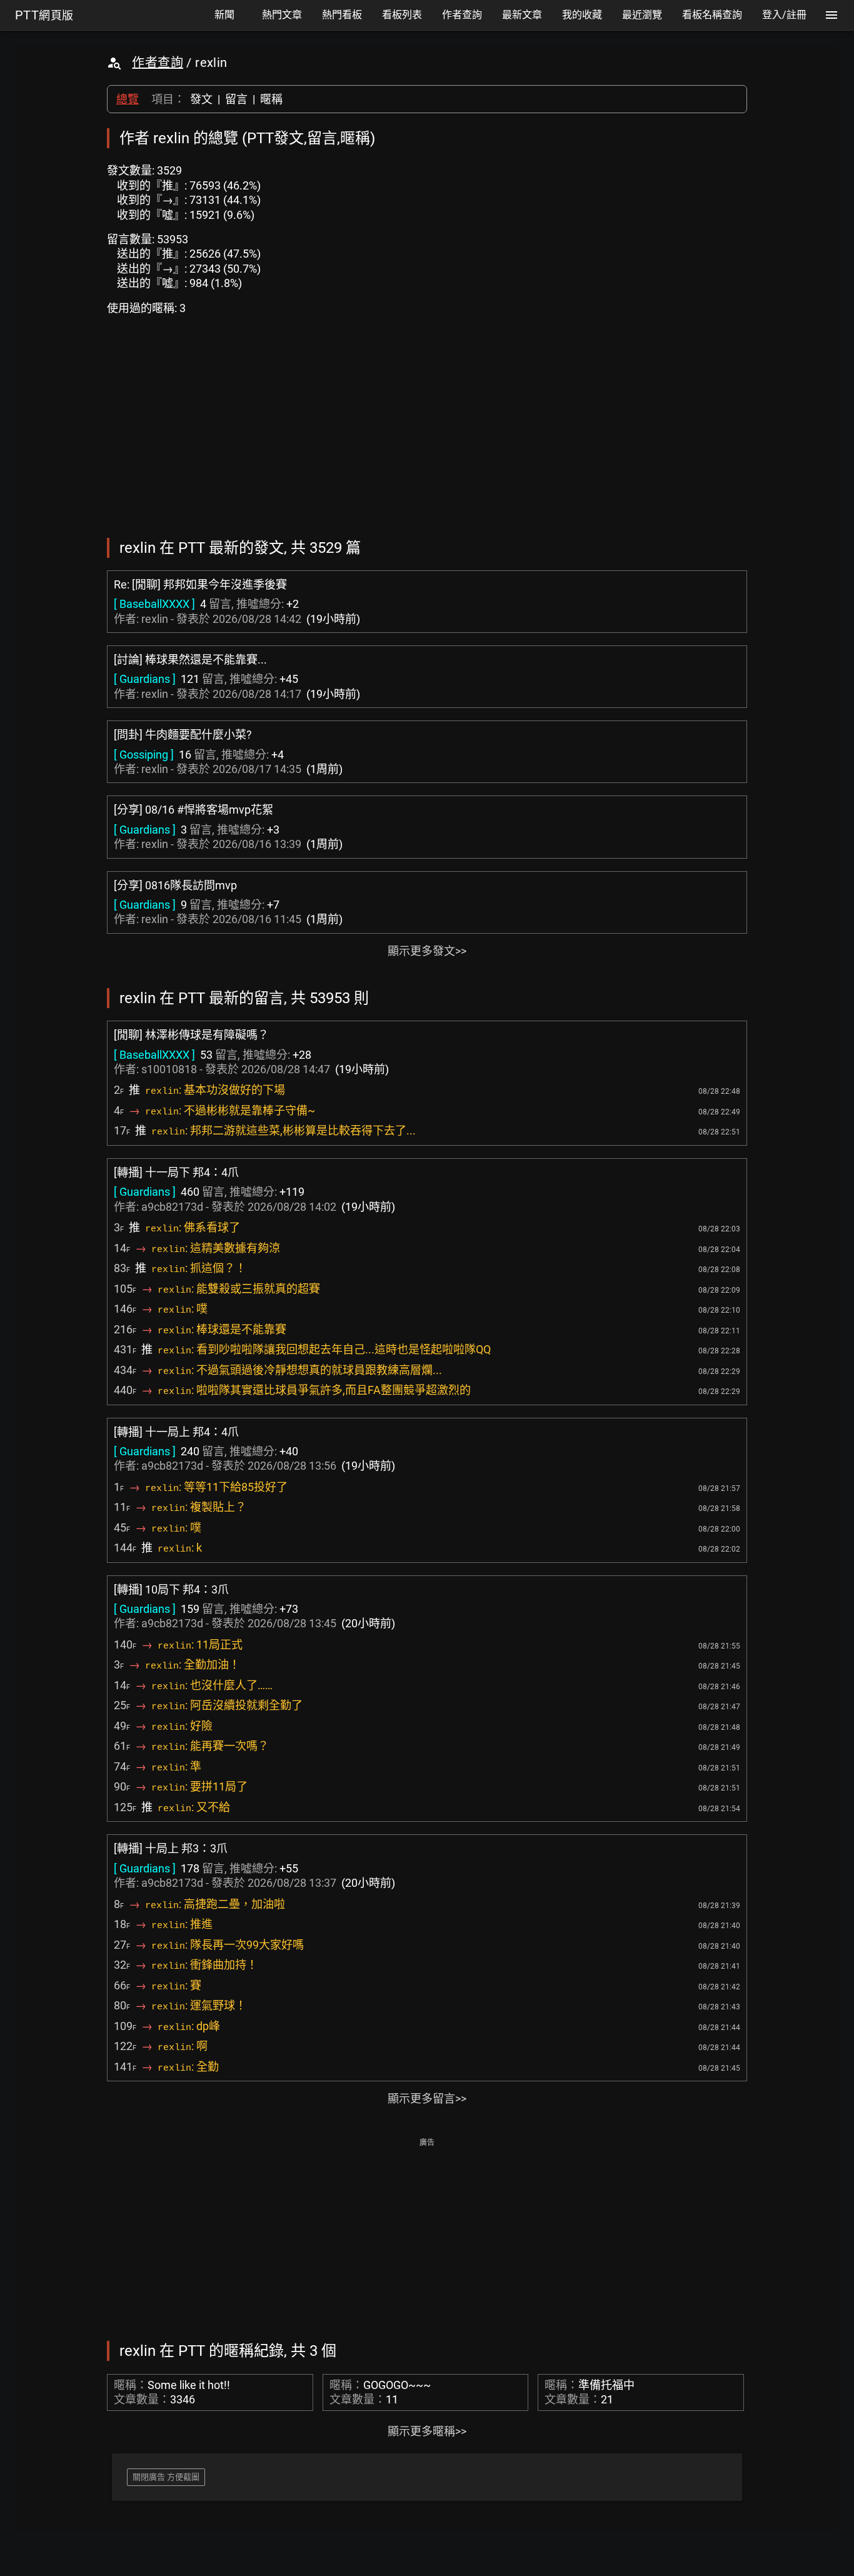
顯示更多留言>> (427, 2099)
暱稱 (271, 99)
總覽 (128, 99)
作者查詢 (158, 63)
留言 (236, 99)
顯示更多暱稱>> (427, 2431)
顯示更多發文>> (427, 951)
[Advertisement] (427, 2238)
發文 (201, 99)
